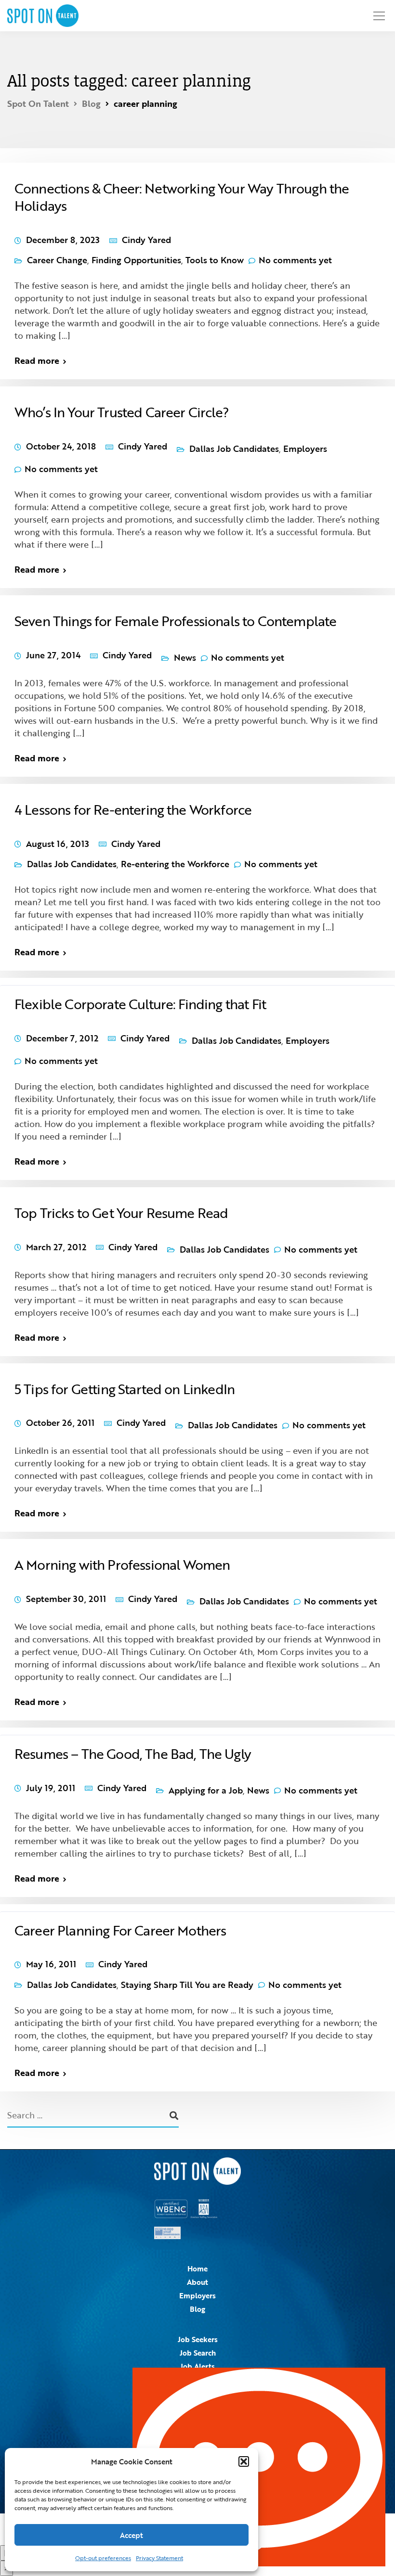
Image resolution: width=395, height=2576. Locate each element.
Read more (37, 360)
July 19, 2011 (51, 1788)
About (197, 2282)
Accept (132, 2535)
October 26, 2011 (60, 1423)
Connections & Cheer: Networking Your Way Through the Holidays (182, 197)
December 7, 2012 (62, 1038)
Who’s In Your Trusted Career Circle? (122, 412)
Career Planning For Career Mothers (120, 1930)
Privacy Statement (159, 2558)
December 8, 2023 (63, 240)
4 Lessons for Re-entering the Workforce (133, 809)
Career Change (57, 260)
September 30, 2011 (66, 1599)
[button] (244, 2461)
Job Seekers (198, 2339)
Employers (305, 449)
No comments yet (295, 260)
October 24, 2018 (61, 446)
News (185, 657)
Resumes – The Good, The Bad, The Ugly (133, 1754)
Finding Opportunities (136, 260)
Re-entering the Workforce (175, 864)
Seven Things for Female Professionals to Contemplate (175, 621)
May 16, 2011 (51, 1964)
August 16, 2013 (58, 844)
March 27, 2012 (56, 1247)
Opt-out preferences (103, 2558)
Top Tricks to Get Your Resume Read (121, 1213)
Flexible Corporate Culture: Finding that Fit (140, 1004)
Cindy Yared (146, 240)
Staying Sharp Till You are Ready (187, 1985)
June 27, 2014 (53, 655)
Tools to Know (215, 260)
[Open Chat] (259, 2467)
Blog (197, 2309)
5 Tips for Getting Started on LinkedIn (125, 1389)
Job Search (198, 2353)
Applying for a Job (206, 1790)
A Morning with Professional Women (122, 1564)
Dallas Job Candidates (234, 449)
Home (197, 2268)
